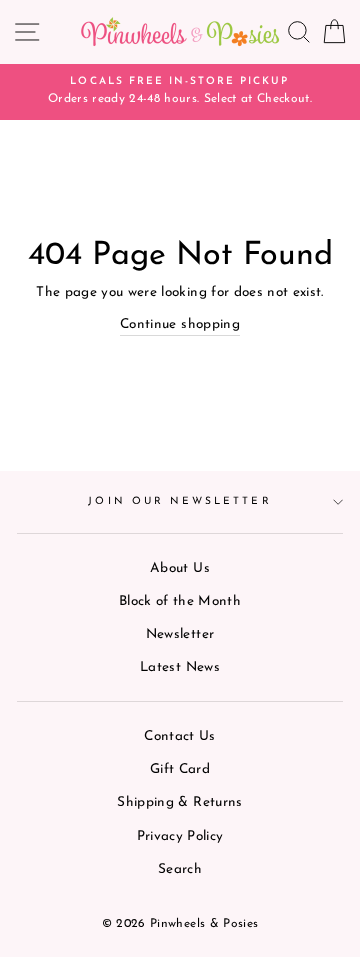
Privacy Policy (180, 836)
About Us (180, 568)
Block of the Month (180, 601)
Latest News (180, 667)
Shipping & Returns (179, 802)
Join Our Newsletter (179, 501)
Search (180, 869)
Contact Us (179, 736)
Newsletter (180, 634)
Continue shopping (180, 324)
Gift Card (180, 769)
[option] (180, 92)
